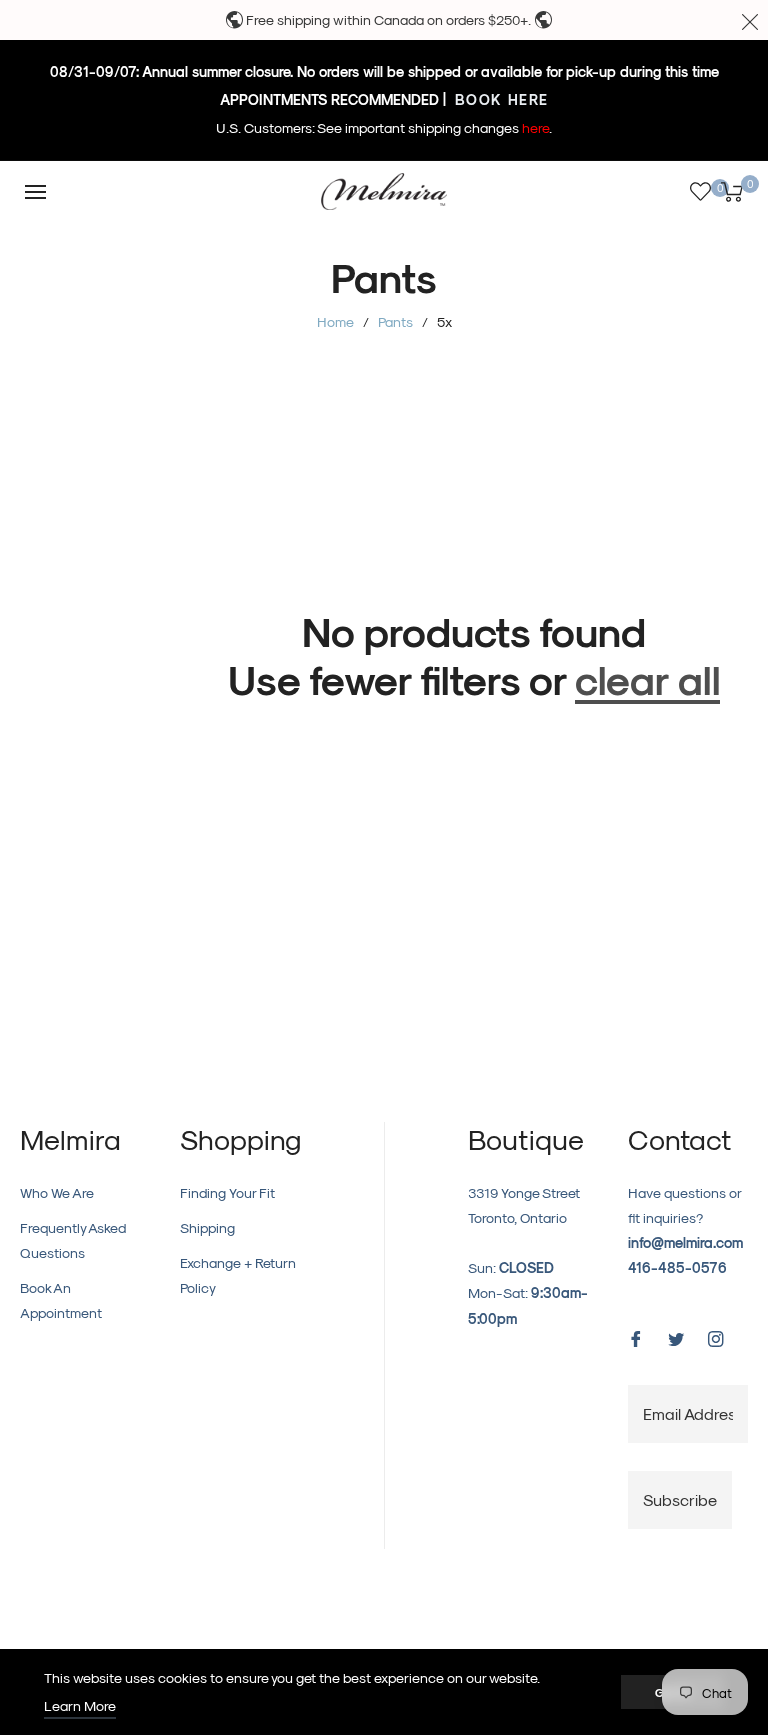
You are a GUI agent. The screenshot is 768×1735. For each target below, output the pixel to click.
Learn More (80, 1705)
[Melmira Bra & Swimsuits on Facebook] (636, 1336)
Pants (395, 321)
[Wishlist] (700, 191)
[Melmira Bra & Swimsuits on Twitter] (676, 1336)
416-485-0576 (677, 1267)
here (535, 127)
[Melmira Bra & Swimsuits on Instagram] (716, 1336)
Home (335, 321)
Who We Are (57, 1192)
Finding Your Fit (227, 1192)
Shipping (207, 1227)
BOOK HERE (499, 99)
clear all (647, 678)
